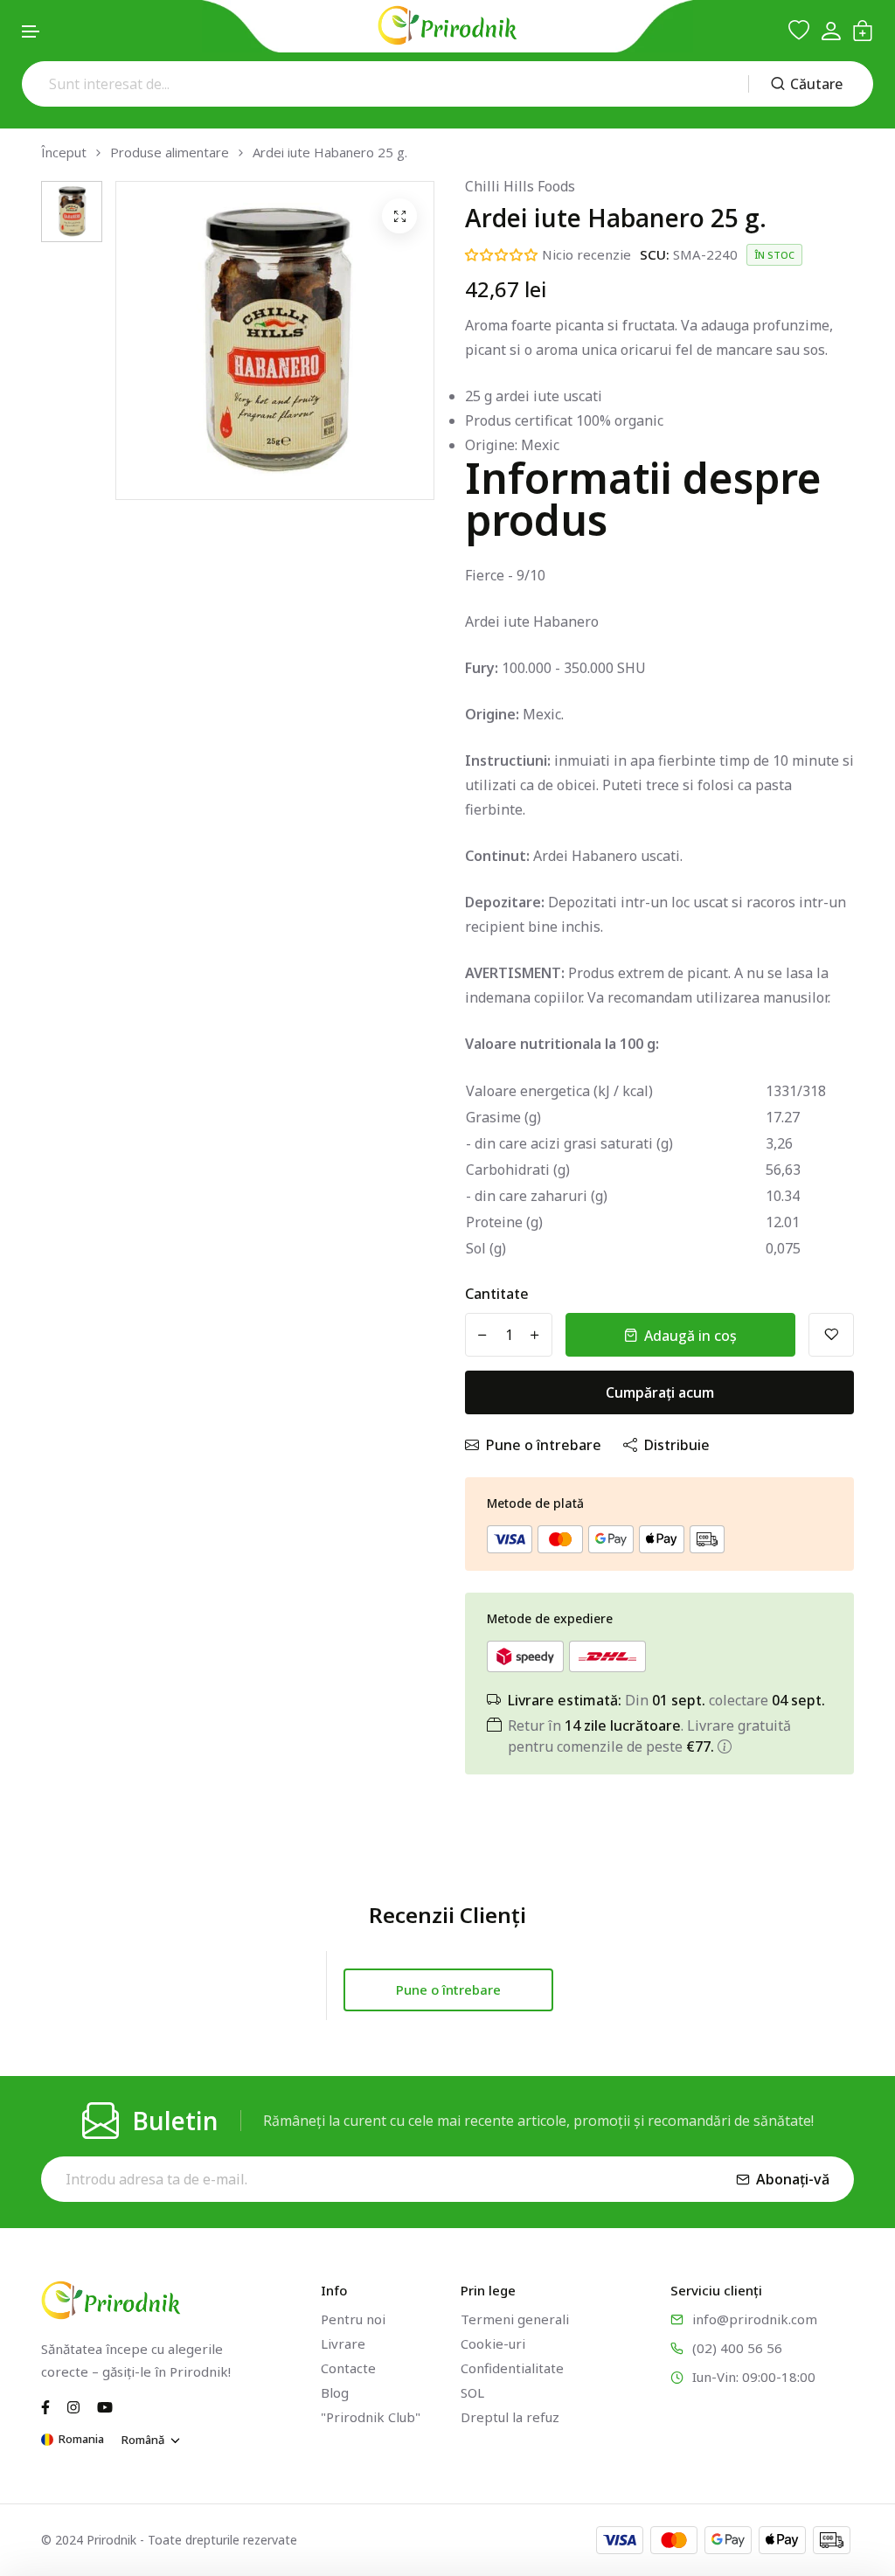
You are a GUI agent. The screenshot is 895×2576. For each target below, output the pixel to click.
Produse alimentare (170, 153)
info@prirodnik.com (755, 2319)
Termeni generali (515, 2319)
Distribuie (677, 1445)
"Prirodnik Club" (371, 2417)
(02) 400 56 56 (737, 2348)
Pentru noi (353, 2319)
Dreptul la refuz (510, 2417)
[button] (31, 32)
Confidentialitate (512, 2368)
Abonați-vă (793, 2179)
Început (64, 153)
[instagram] (73, 2406)
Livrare (343, 2343)
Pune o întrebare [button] (448, 1989)
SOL (472, 2392)
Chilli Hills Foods (520, 186)
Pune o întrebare (544, 1445)
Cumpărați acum (660, 1392)
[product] (399, 216)
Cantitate (497, 1294)
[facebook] (45, 2406)
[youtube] (105, 2406)
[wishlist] (799, 31)
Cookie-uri (493, 2343)
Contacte (348, 2368)
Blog (335, 2392)
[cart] (863, 31)
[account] (831, 31)
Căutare (816, 84)
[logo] (447, 25)
